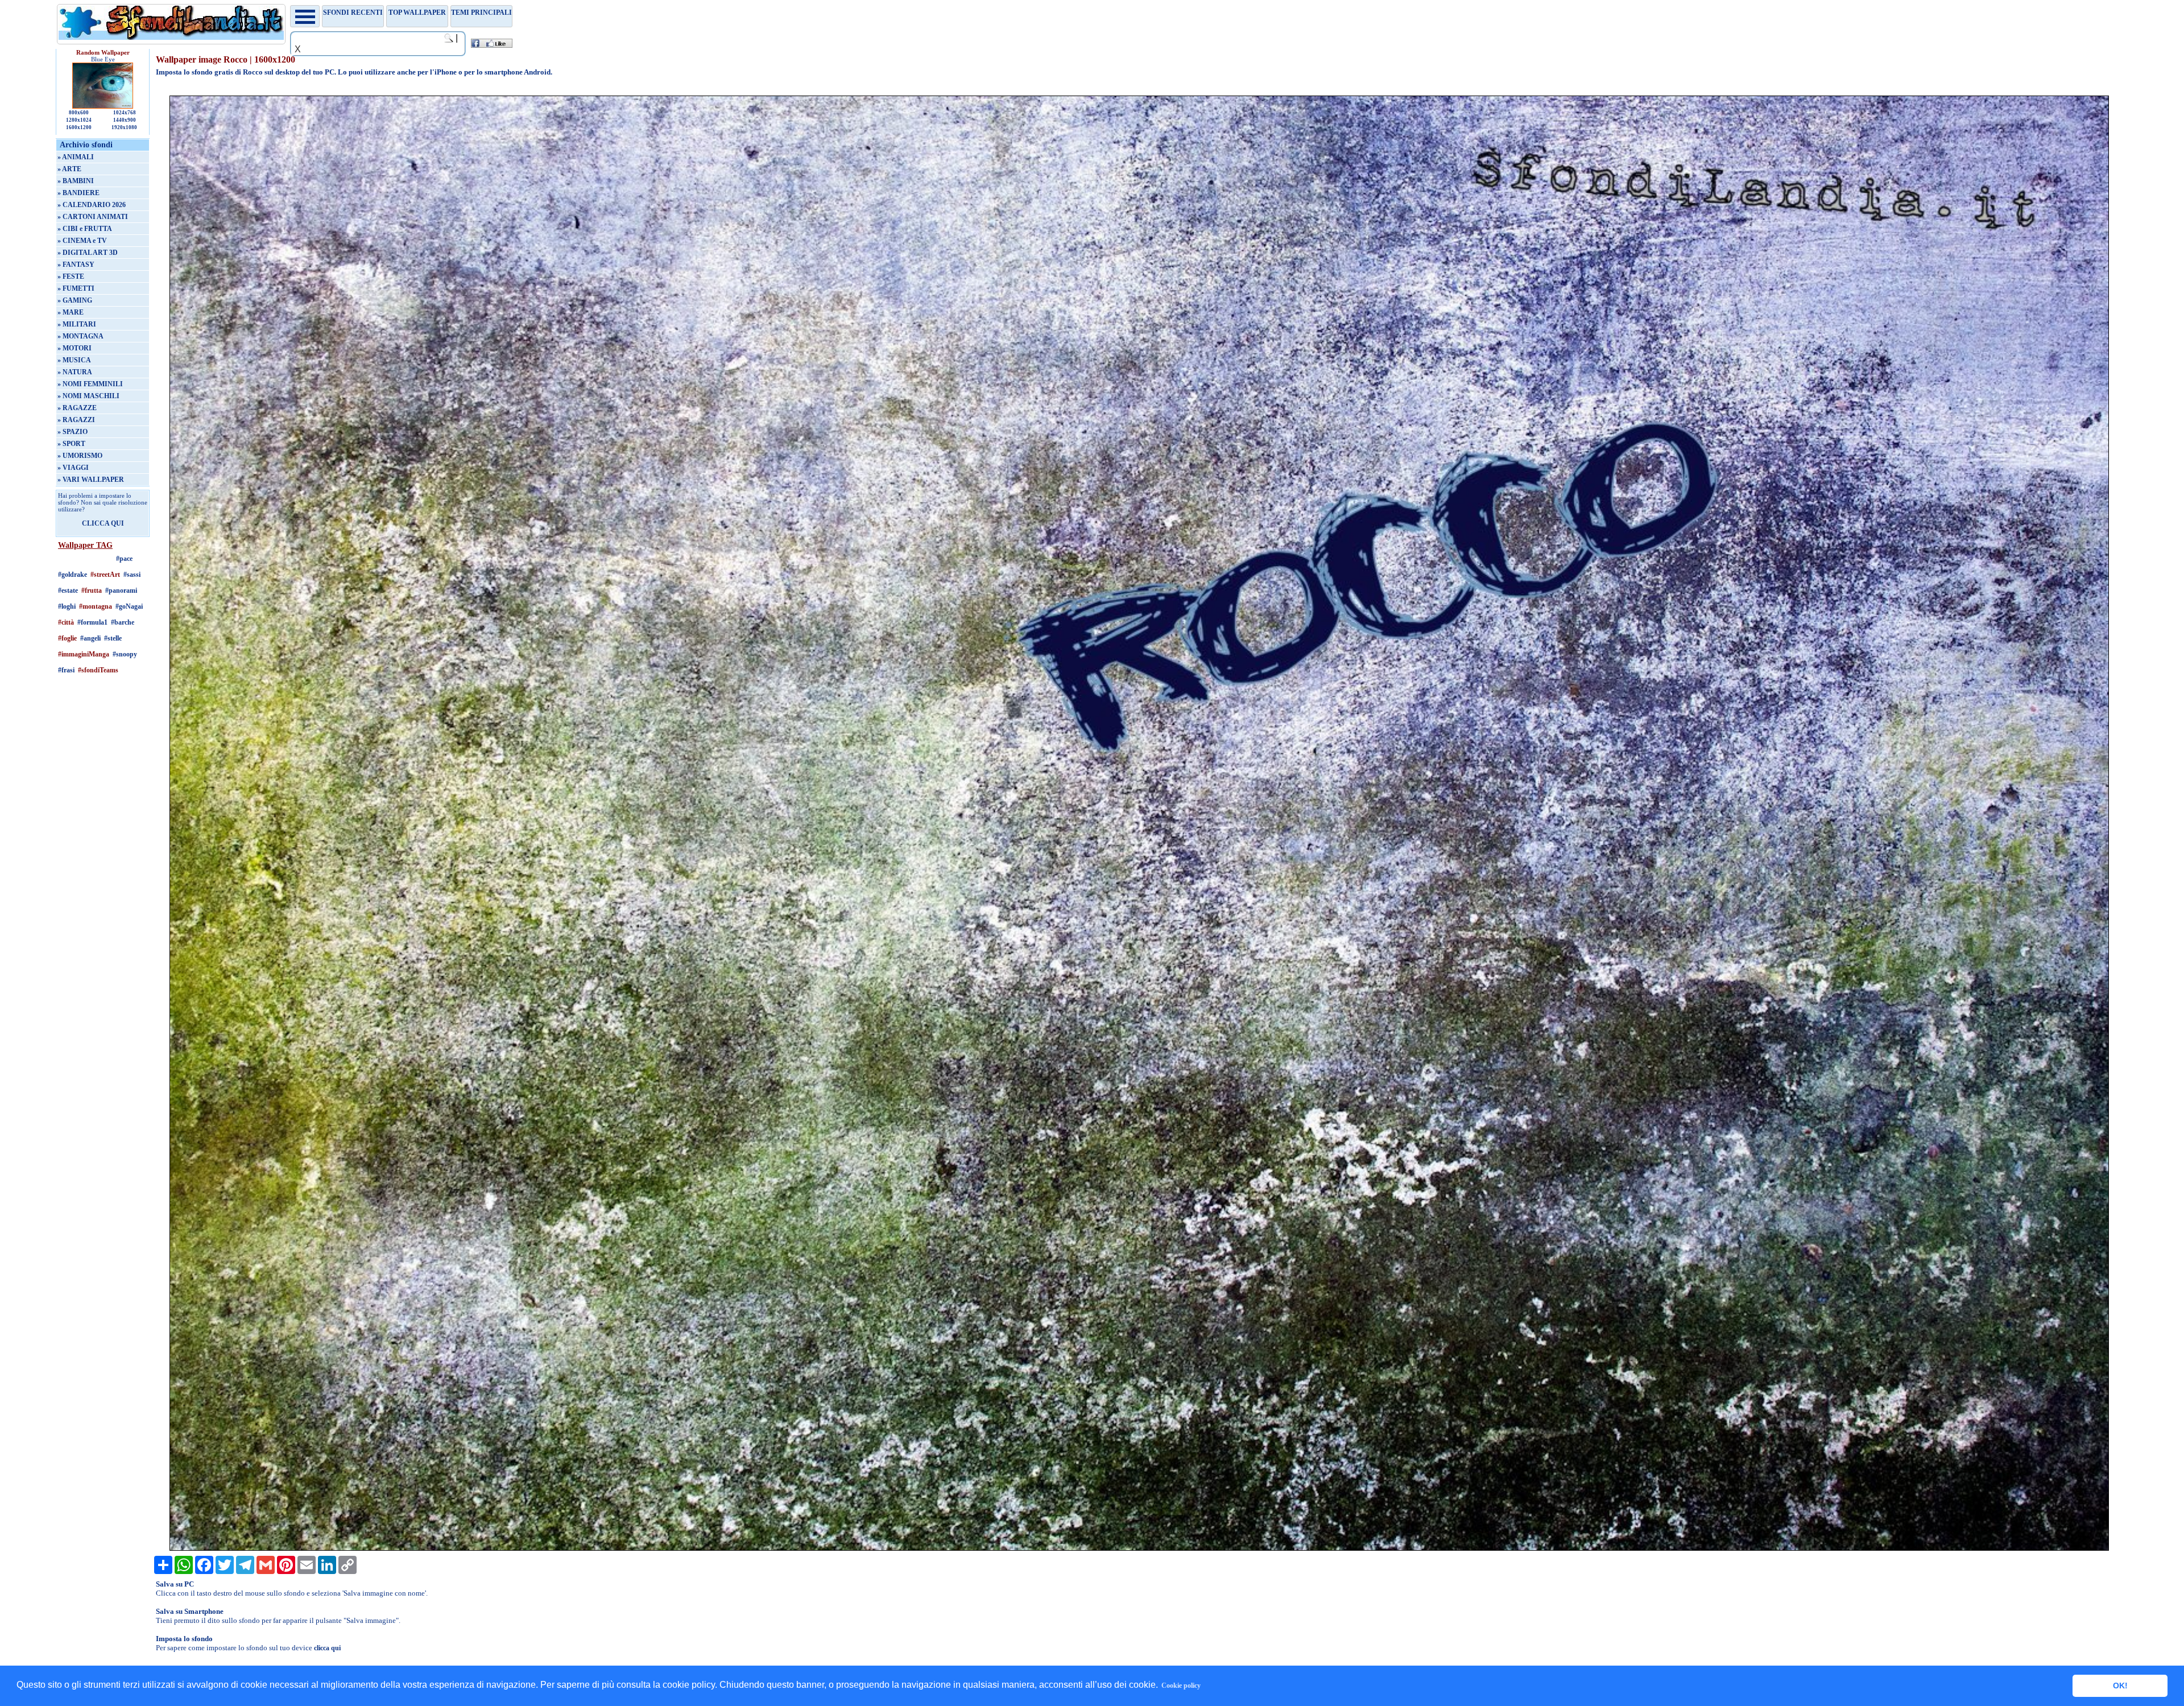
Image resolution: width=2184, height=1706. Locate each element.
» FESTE (71, 276)
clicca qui (327, 1648)
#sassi (132, 575)
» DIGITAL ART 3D (88, 253)
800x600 (79, 113)
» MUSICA (74, 360)
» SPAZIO (73, 432)
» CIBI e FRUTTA (85, 229)
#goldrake (73, 575)
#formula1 (92, 622)
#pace (124, 559)
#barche (123, 622)
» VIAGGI (73, 468)
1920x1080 (124, 127)
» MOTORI (75, 348)
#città (66, 622)
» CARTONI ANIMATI (93, 217)
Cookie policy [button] (1181, 1686)
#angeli (90, 638)
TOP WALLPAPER (417, 13)
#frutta (92, 590)
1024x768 (125, 113)
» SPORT (71, 444)
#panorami (121, 590)
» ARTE (69, 169)
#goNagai (129, 606)
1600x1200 (79, 127)
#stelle (113, 638)
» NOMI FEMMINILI (90, 384)
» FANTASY (76, 265)
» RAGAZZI (76, 420)
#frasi (66, 670)
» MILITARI (77, 324)
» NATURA (75, 372)
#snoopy (125, 654)
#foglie (67, 638)
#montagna (96, 606)
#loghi (67, 606)
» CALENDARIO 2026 (92, 205)
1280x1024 (79, 120)
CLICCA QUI (103, 523)
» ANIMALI (76, 157)
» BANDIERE (78, 193)
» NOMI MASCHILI (88, 396)
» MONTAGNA (80, 336)
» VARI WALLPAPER (91, 480)
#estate (68, 590)
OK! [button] (2120, 1686)
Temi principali (481, 13)
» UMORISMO (80, 456)
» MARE (71, 312)
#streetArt (105, 575)
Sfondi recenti (353, 13)
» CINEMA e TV (82, 241)
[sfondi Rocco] (1139, 1548)
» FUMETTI (76, 288)
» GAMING (75, 300)
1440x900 (125, 120)
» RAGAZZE (77, 408)
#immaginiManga (84, 654)
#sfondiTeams (98, 670)
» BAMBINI (76, 181)
